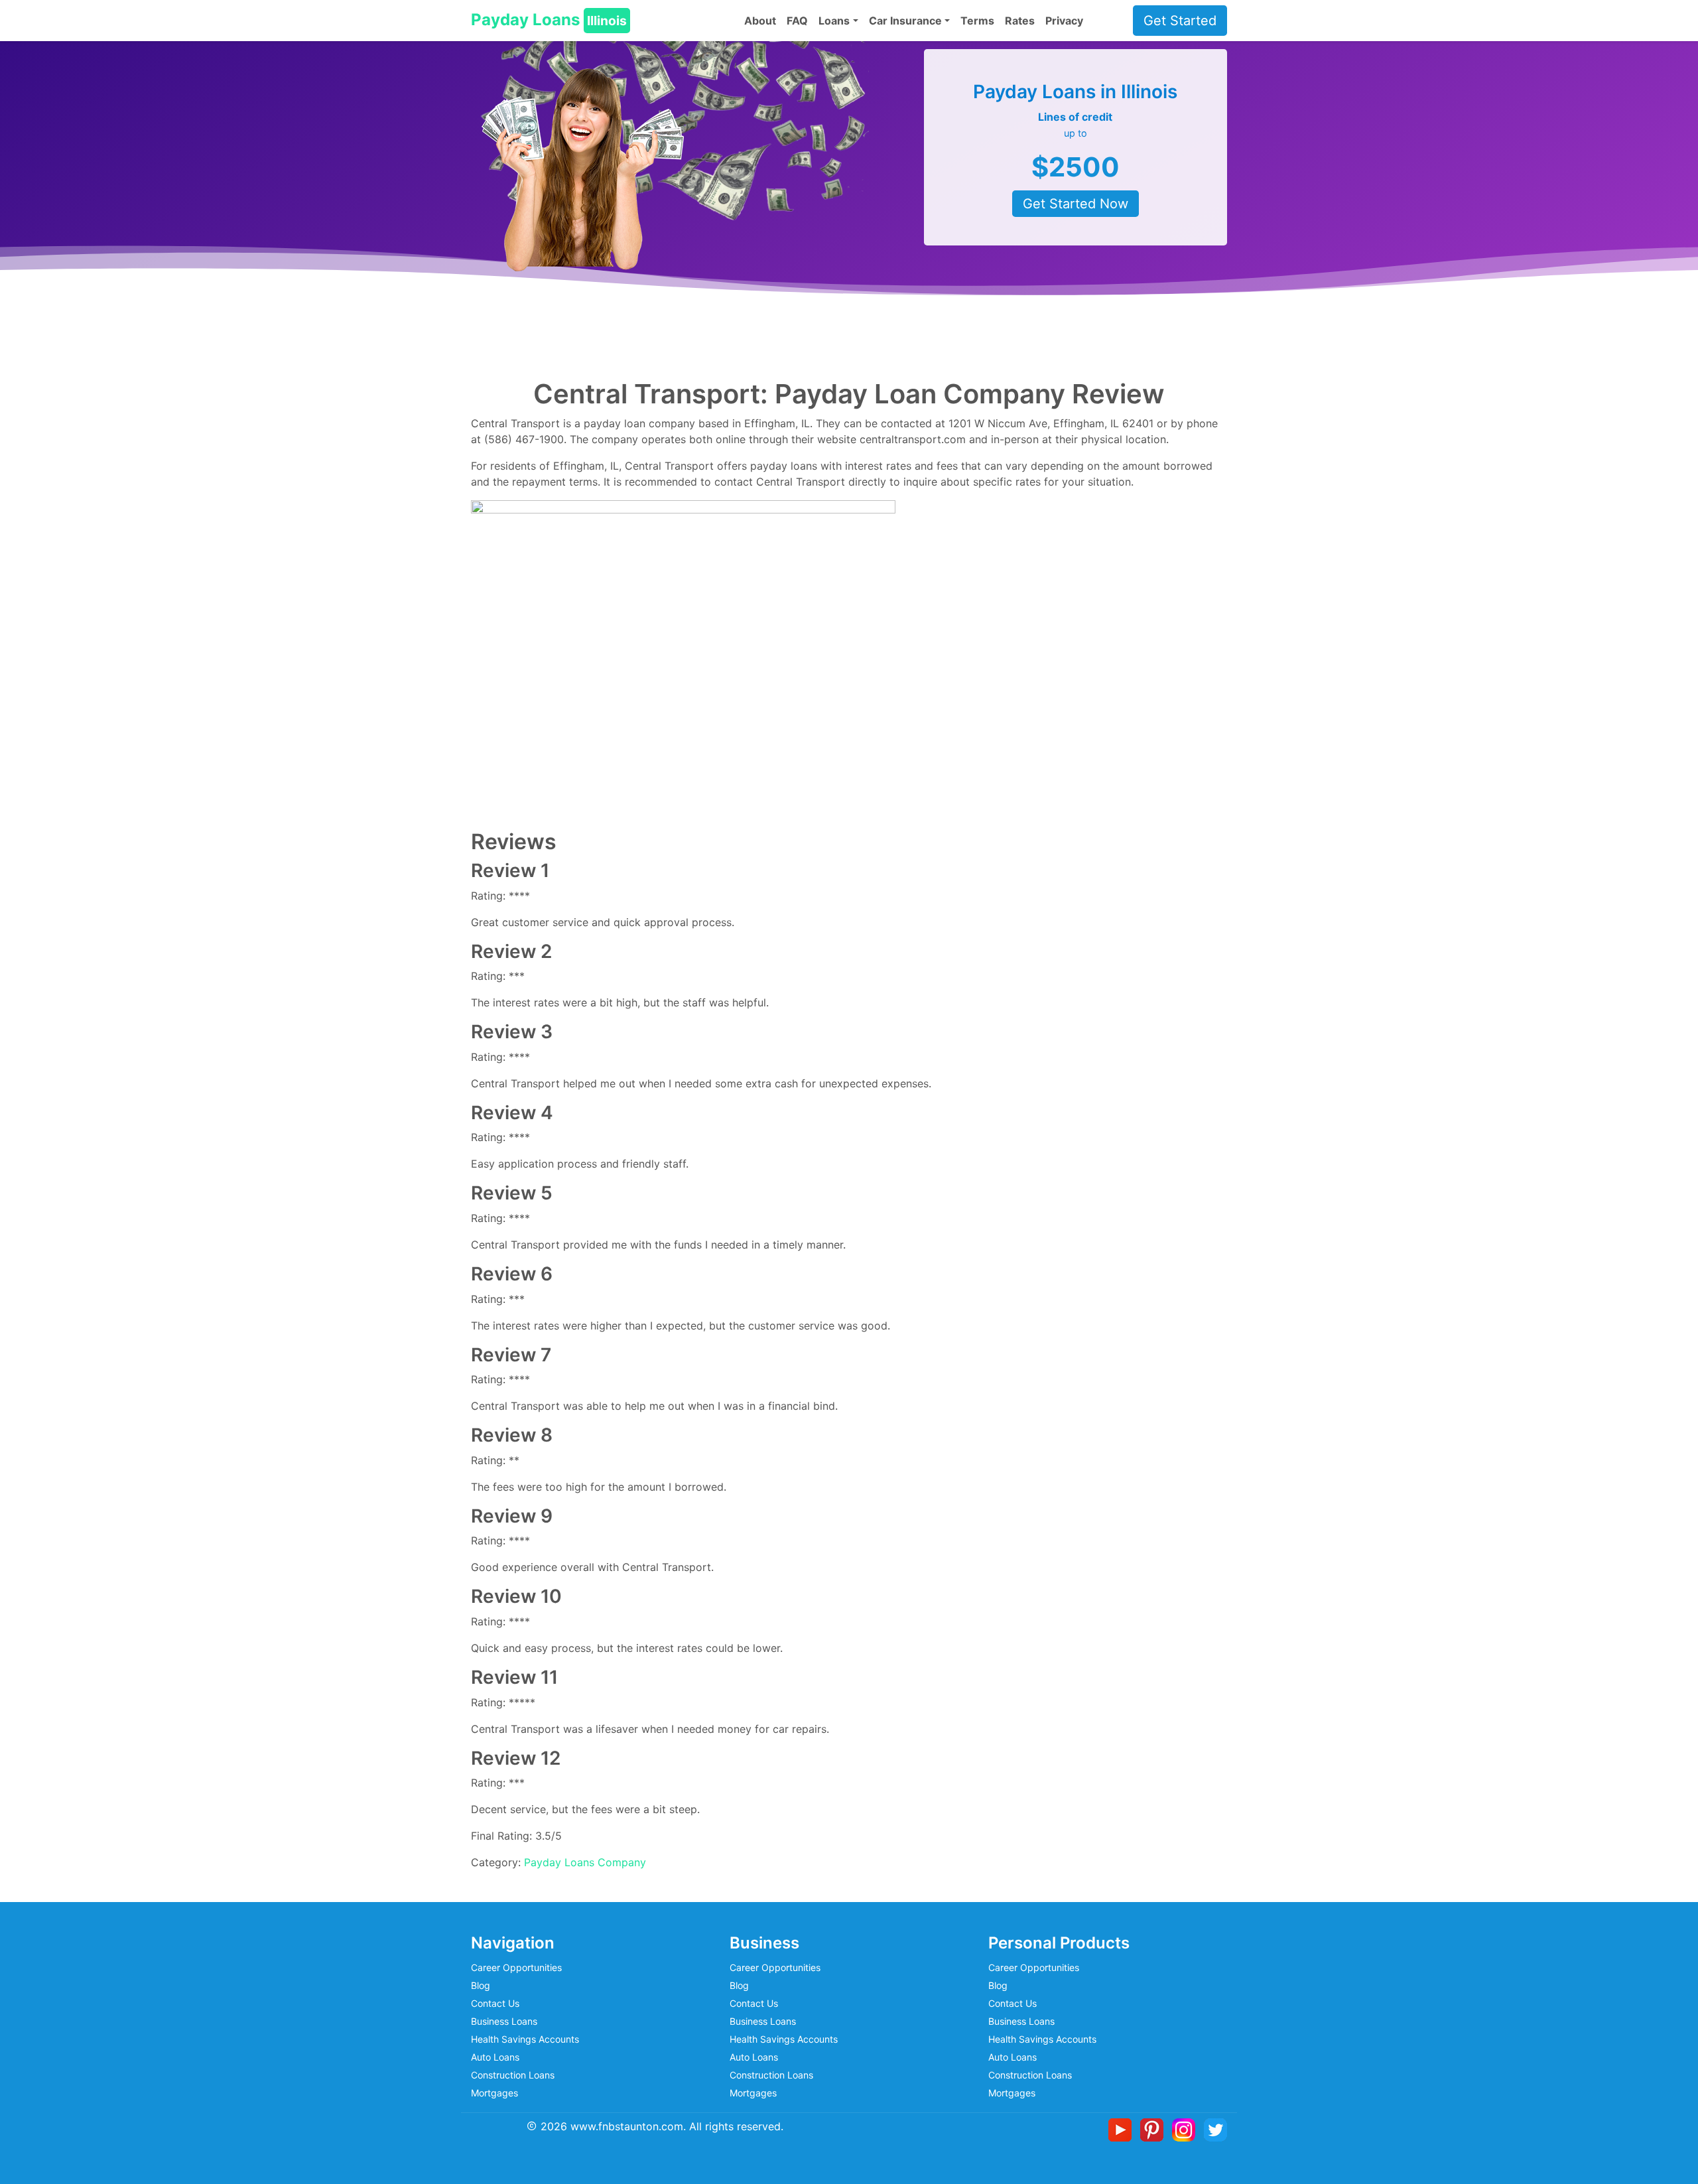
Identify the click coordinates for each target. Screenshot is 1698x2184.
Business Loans (504, 2021)
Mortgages (494, 2093)
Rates (1020, 21)
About (760, 21)
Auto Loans (495, 2057)
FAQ (797, 21)
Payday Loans (549, 20)
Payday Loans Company (585, 1862)
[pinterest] (1154, 2129)
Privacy (1064, 21)
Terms (977, 21)
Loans (834, 21)
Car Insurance (905, 21)
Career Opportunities (516, 1967)
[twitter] (1215, 2129)
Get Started (1180, 21)
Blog (481, 1985)
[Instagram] (1186, 2129)
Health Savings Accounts (525, 2039)
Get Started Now (1076, 204)
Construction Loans (513, 2075)
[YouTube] (1123, 2129)
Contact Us (495, 2003)
